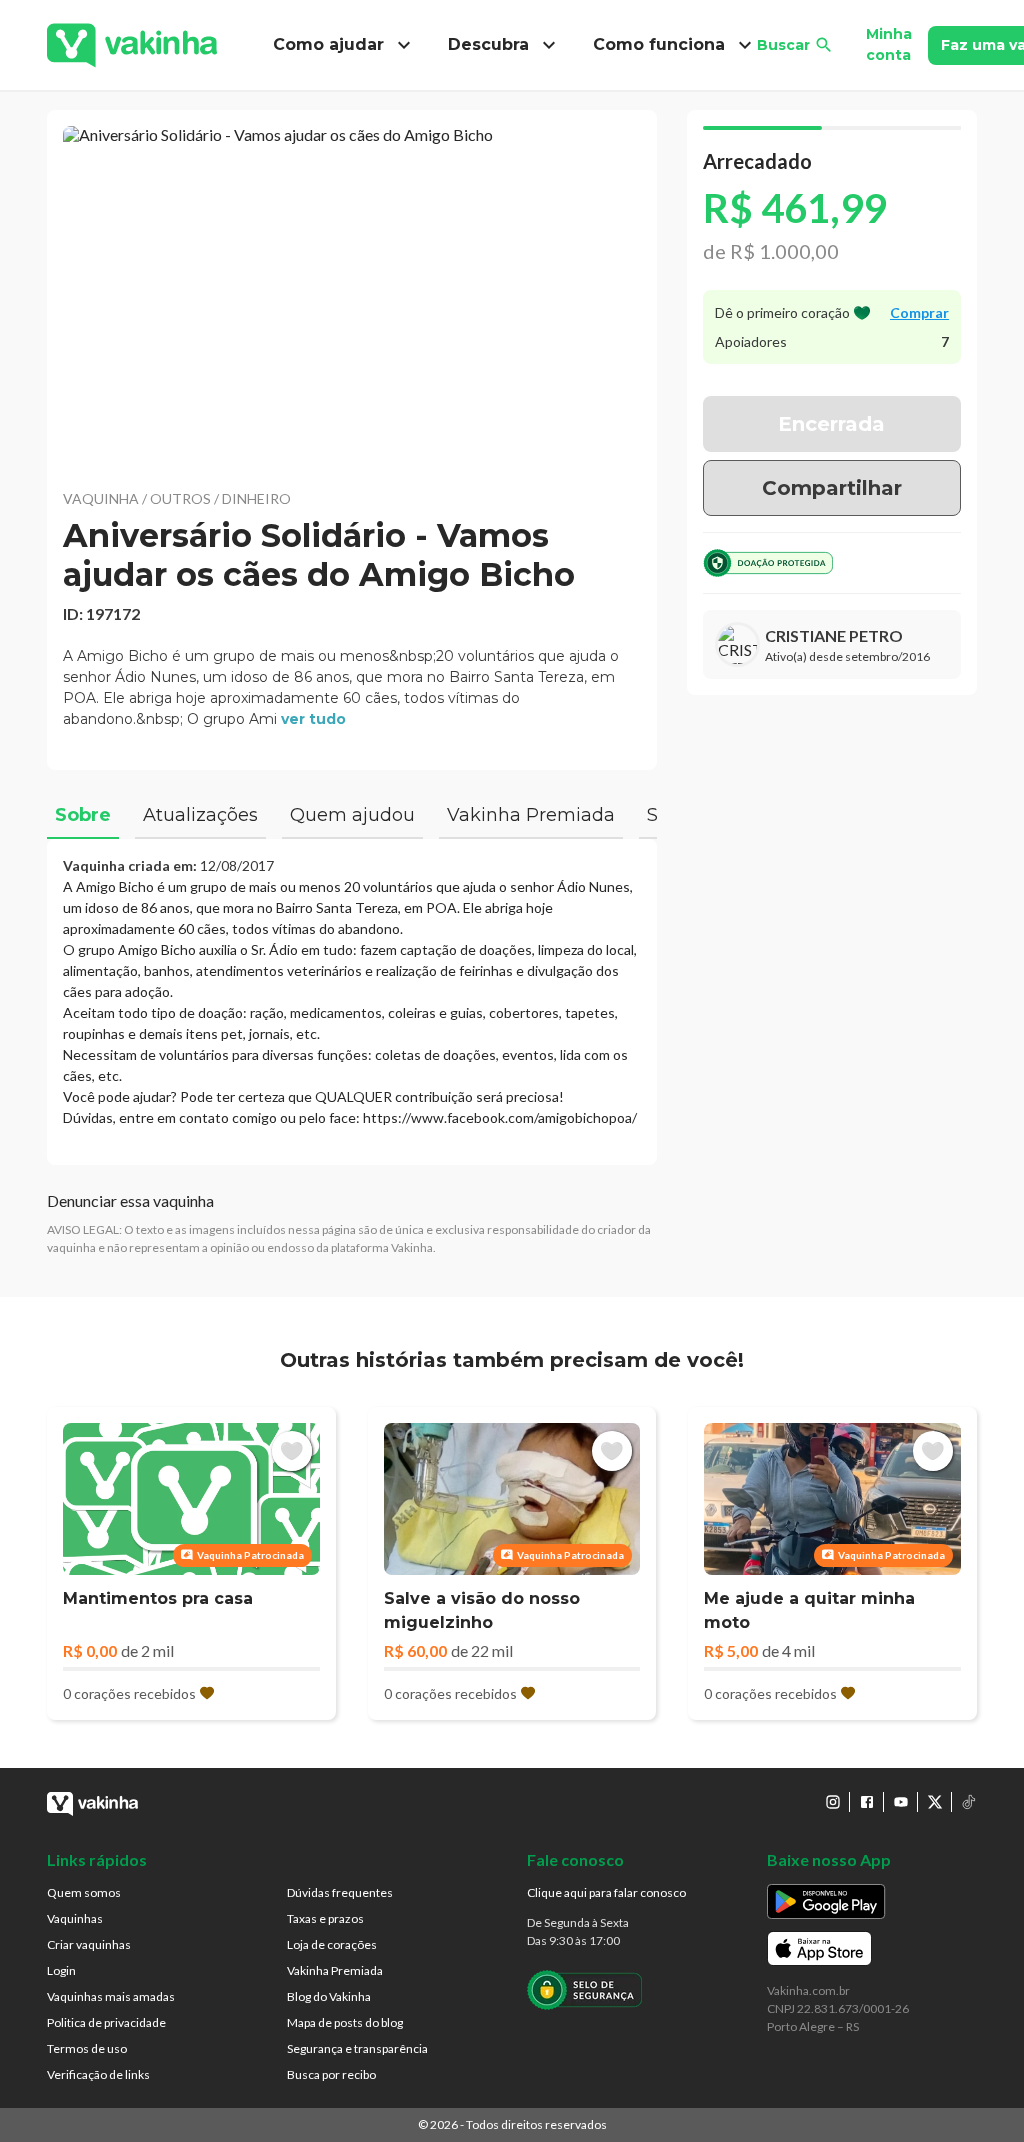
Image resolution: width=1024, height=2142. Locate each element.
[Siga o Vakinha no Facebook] (867, 1802)
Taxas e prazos (325, 1918)
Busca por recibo (331, 2074)
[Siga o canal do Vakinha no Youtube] (901, 1802)
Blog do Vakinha (329, 1996)
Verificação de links (98, 2074)
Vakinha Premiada (335, 1970)
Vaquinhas (75, 1918)
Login (61, 1970)
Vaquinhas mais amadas (111, 1996)
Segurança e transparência (357, 2048)
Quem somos (84, 1892)
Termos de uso (87, 2048)
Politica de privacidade (106, 2022)
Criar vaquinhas (89, 1944)
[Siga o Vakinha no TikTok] (969, 1802)
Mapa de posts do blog (345, 2022)
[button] (352, 295)
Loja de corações (332, 1944)
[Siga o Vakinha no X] (935, 1802)
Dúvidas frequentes (340, 1892)
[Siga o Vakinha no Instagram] (833, 1802)
